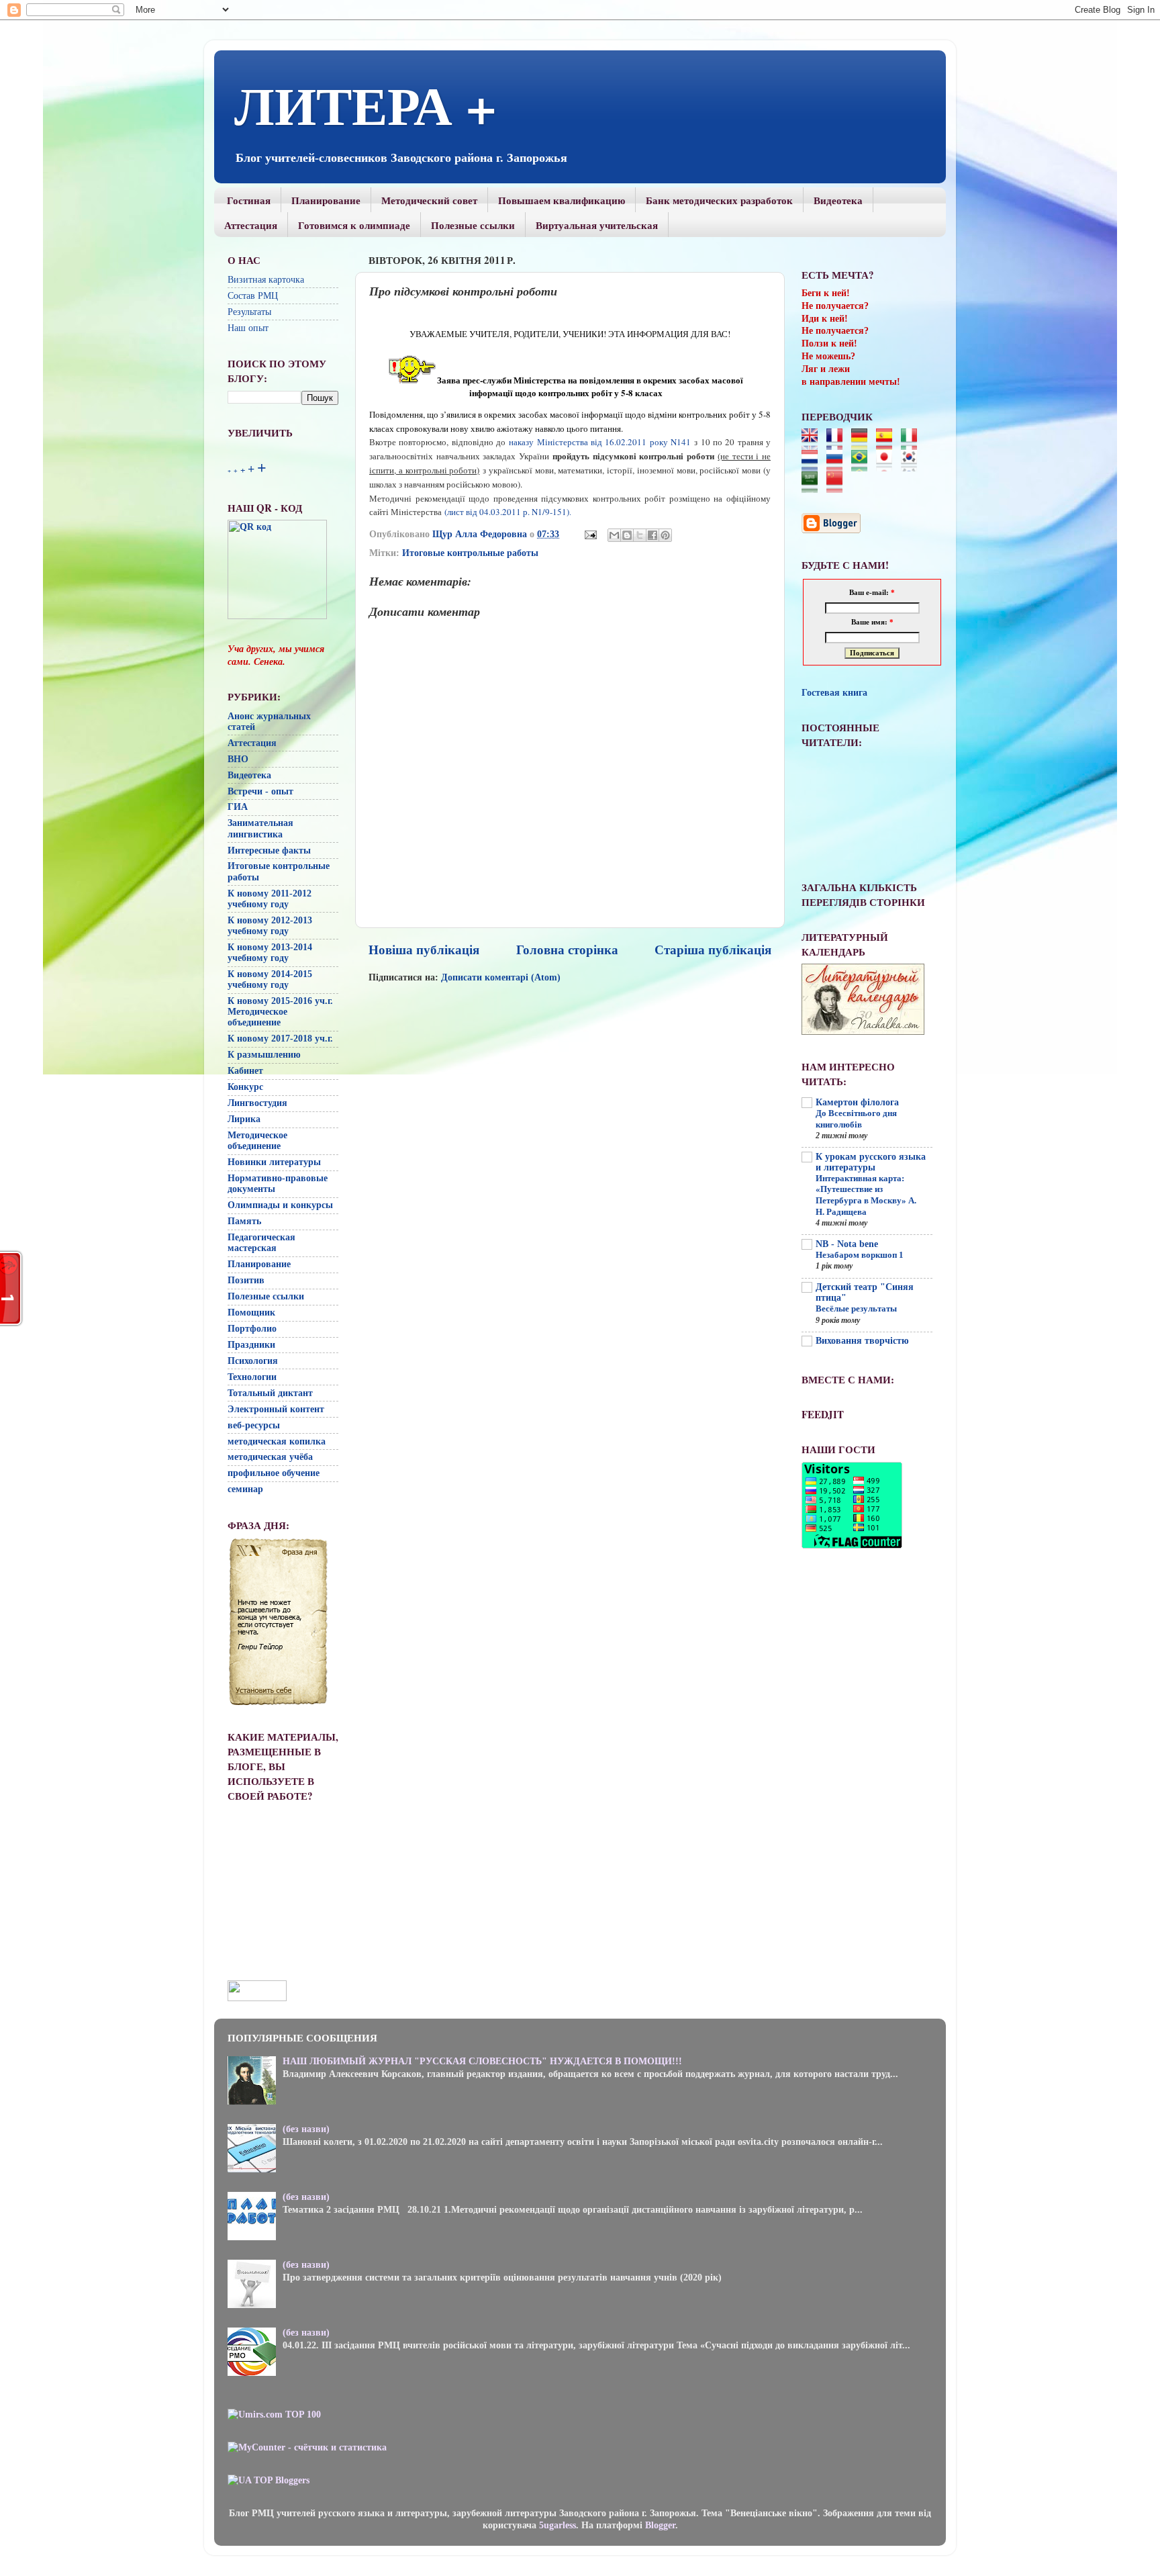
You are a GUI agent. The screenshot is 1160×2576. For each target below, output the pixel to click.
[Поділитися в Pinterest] (665, 535)
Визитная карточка (266, 280)
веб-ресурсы (254, 1425)
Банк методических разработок (719, 200)
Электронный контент (276, 1409)
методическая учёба (270, 1457)
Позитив (246, 1280)
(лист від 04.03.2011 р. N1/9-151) (508, 512)
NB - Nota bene (847, 1244)
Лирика (244, 1119)
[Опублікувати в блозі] (627, 535)
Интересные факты (269, 850)
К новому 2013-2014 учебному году (270, 953)
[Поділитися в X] (640, 535)
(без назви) (306, 2129)
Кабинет (245, 1071)
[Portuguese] (864, 465)
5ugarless (558, 2525)
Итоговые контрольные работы (470, 553)
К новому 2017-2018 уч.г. (280, 1039)
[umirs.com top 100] (274, 2414)
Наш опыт (248, 328)
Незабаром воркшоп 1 (860, 1255)
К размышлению (264, 1055)
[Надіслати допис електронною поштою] (590, 534)
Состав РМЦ (253, 296)
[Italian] (913, 444)
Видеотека (838, 200)
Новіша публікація (424, 950)
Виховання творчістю (862, 1341)
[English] (814, 444)
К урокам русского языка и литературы (871, 1162)
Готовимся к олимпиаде (354, 225)
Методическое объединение (257, 1141)
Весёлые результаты (856, 1309)
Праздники (251, 1345)
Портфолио (252, 1329)
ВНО (238, 759)
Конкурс (245, 1087)
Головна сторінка (567, 950)
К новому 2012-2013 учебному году (270, 926)
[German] (864, 444)
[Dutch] (814, 465)
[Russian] (839, 465)
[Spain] (888, 444)
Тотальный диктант (270, 1393)
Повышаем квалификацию (562, 200)
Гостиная (249, 200)
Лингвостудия (257, 1103)
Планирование (326, 200)
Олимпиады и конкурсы (280, 1205)
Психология (253, 1361)
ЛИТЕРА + (366, 104)
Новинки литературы (274, 1162)
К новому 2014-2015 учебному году (270, 979)
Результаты (249, 312)
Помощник (251, 1313)
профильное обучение (274, 1473)
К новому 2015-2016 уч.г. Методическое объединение (280, 1012)
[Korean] (913, 465)
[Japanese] (888, 465)
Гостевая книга (834, 693)
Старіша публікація (713, 950)
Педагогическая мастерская (261, 1243)
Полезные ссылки (473, 225)
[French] (839, 444)
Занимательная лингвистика (260, 828)
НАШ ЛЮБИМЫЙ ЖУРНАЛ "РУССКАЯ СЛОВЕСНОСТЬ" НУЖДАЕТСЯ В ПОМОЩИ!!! (482, 2061)
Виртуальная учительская (597, 225)
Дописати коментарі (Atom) (501, 977)
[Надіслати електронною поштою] (614, 535)
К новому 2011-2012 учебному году (270, 899)
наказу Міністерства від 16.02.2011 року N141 (600, 442)
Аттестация (251, 225)
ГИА (238, 807)
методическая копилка (277, 1441)
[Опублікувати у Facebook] (652, 535)
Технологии (252, 1377)
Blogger (660, 2525)
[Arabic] (814, 487)
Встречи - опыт (260, 791)
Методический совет (429, 200)
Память (244, 1221)
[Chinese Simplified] (839, 487)
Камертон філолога (857, 1102)
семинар (245, 1489)
